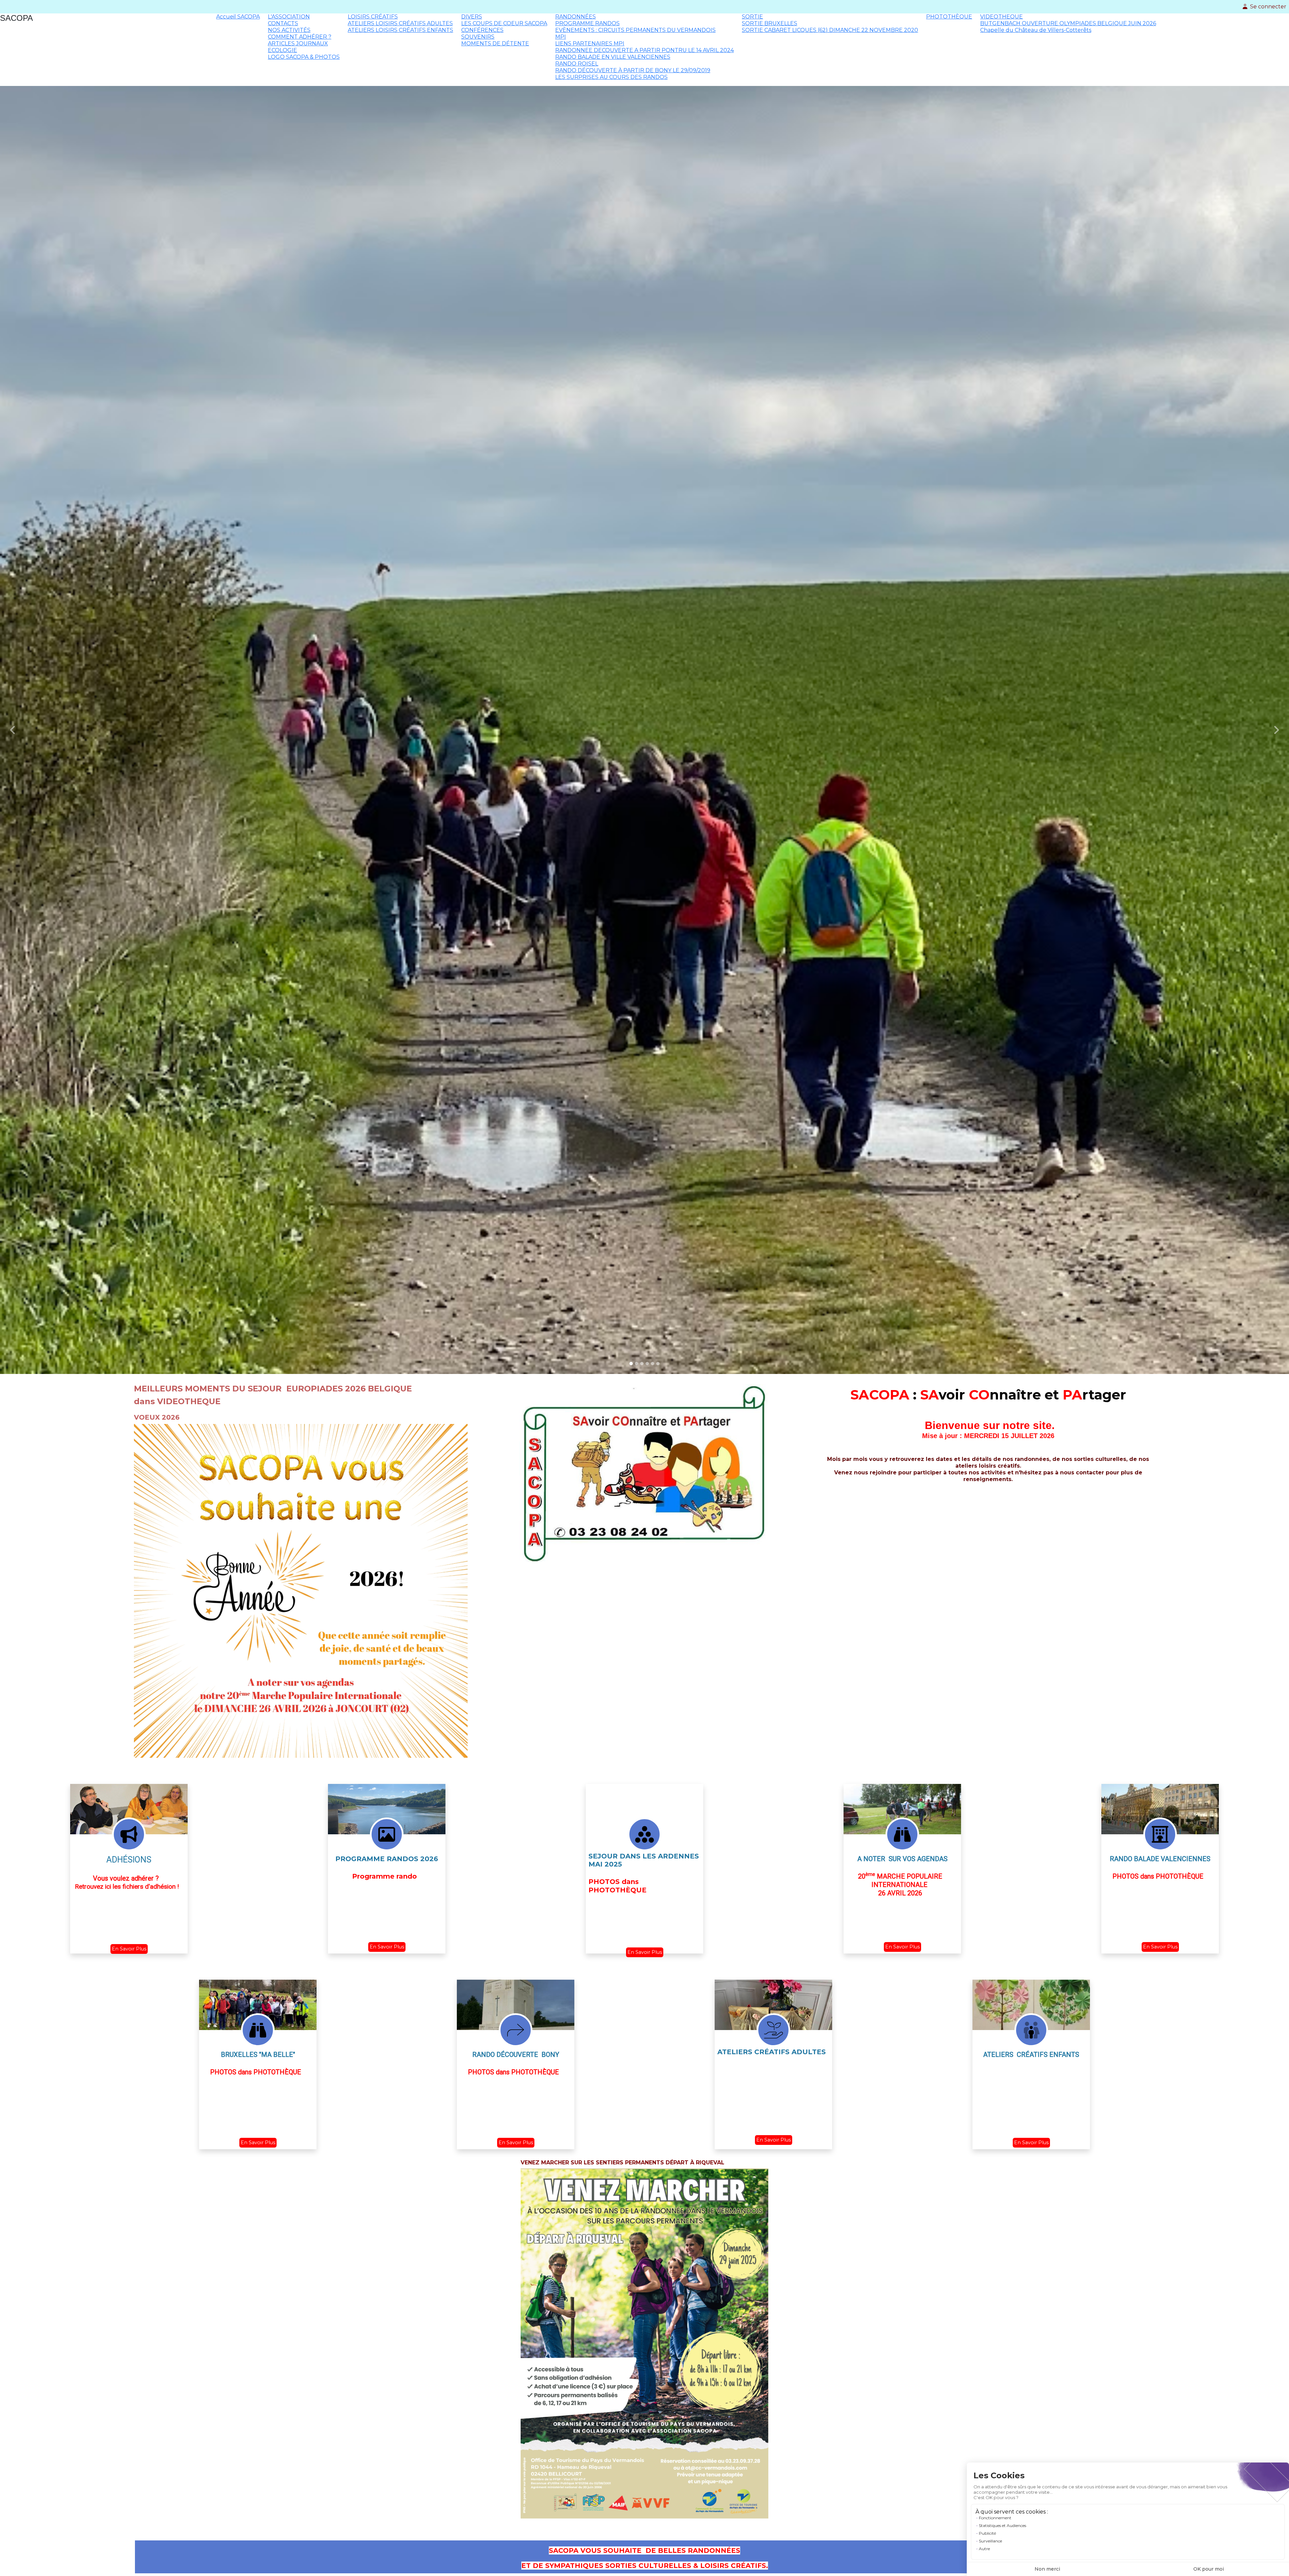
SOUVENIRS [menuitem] (478, 37)
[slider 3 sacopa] (642, 1364)
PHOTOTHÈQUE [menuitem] (949, 17)
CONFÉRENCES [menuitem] (482, 30)
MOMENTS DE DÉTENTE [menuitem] (495, 43)
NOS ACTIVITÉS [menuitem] (289, 30)
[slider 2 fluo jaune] (636, 1364)
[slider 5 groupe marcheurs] (653, 1364)
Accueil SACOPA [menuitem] (238, 17)
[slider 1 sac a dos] (631, 1364)
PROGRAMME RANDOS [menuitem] (587, 23)
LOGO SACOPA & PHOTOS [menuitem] (304, 57)
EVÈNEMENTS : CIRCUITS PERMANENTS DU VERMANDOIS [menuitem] (635, 30)
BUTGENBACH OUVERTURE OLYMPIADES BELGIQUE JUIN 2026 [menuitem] (1068, 23)
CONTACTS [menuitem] (283, 23)
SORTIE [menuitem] (752, 17)
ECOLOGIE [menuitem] (282, 50)
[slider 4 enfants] (647, 1364)
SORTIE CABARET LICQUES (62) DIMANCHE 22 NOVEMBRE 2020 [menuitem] (830, 30)
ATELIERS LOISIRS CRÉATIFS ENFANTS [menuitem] (400, 30)
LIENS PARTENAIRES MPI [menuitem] (590, 43)
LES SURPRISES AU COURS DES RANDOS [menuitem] (611, 77)
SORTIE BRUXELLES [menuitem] (770, 23)
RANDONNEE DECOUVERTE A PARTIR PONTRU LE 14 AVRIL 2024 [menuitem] (644, 50)
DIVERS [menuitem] (472, 17)
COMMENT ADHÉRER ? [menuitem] (300, 37)
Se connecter (1268, 7)
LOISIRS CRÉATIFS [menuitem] (373, 17)
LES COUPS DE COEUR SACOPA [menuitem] (504, 23)
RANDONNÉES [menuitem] (576, 17)
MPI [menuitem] (561, 37)
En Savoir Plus (129, 1949)
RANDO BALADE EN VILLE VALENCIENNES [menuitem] (613, 57)
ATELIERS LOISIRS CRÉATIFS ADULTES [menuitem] (400, 23)
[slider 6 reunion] (658, 1364)
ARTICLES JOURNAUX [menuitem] (298, 43)
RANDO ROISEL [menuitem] (577, 64)
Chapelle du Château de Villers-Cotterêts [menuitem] (1036, 30)
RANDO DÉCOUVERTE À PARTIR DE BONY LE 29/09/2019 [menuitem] (633, 70)
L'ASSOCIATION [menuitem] (289, 17)
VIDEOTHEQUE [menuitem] (1001, 17)
